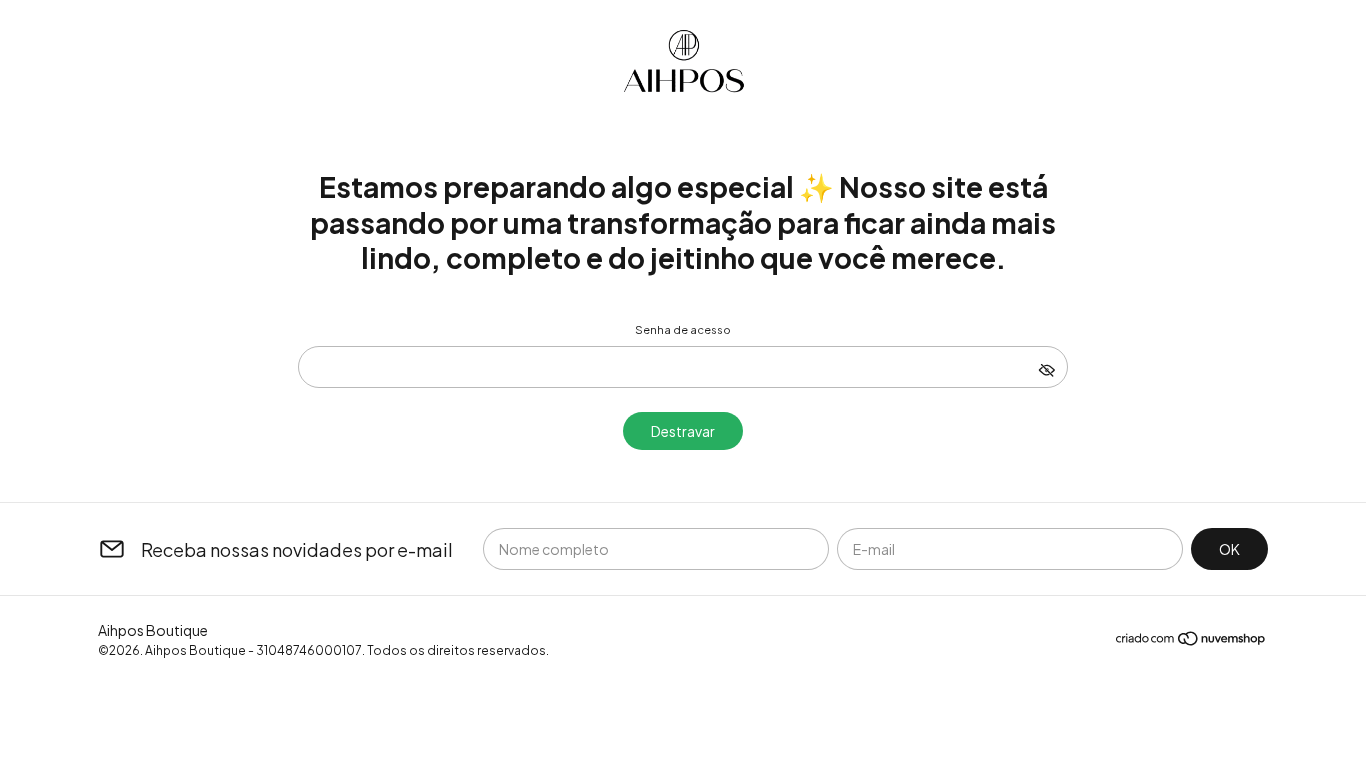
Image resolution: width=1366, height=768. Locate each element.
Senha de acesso (683, 329)
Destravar (683, 431)
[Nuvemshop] (1191, 641)
